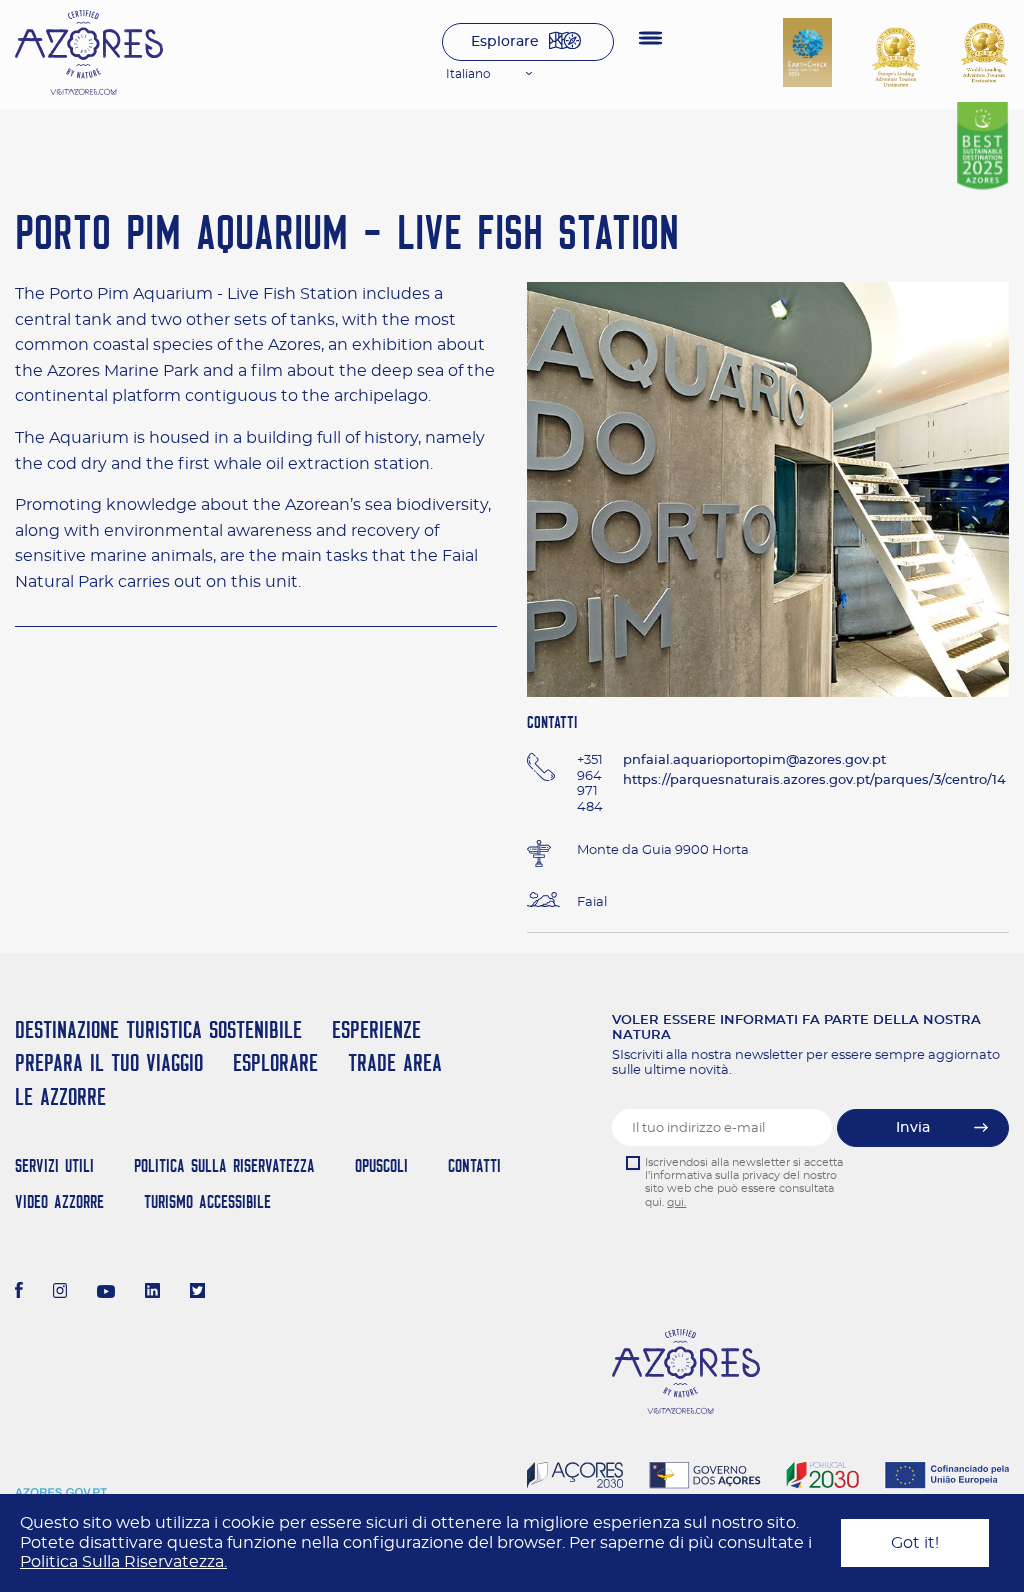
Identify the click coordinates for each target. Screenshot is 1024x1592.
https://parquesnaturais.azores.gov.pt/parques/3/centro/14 (814, 780)
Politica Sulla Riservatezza (224, 1165)
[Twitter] (197, 1293)
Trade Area (395, 1062)
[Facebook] (19, 1293)
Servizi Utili (54, 1165)
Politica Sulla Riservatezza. (123, 1562)
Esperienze (376, 1029)
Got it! (915, 1543)
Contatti (474, 1165)
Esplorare (505, 42)
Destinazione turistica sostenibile (158, 1029)
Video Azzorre (59, 1201)
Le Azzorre (60, 1096)
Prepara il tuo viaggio (109, 1062)
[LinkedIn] (152, 1293)
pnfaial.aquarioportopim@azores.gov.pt (754, 760)
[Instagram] (60, 1293)
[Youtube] (106, 1293)
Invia (913, 1128)
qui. (676, 1202)
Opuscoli (381, 1165)
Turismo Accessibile (207, 1201)
